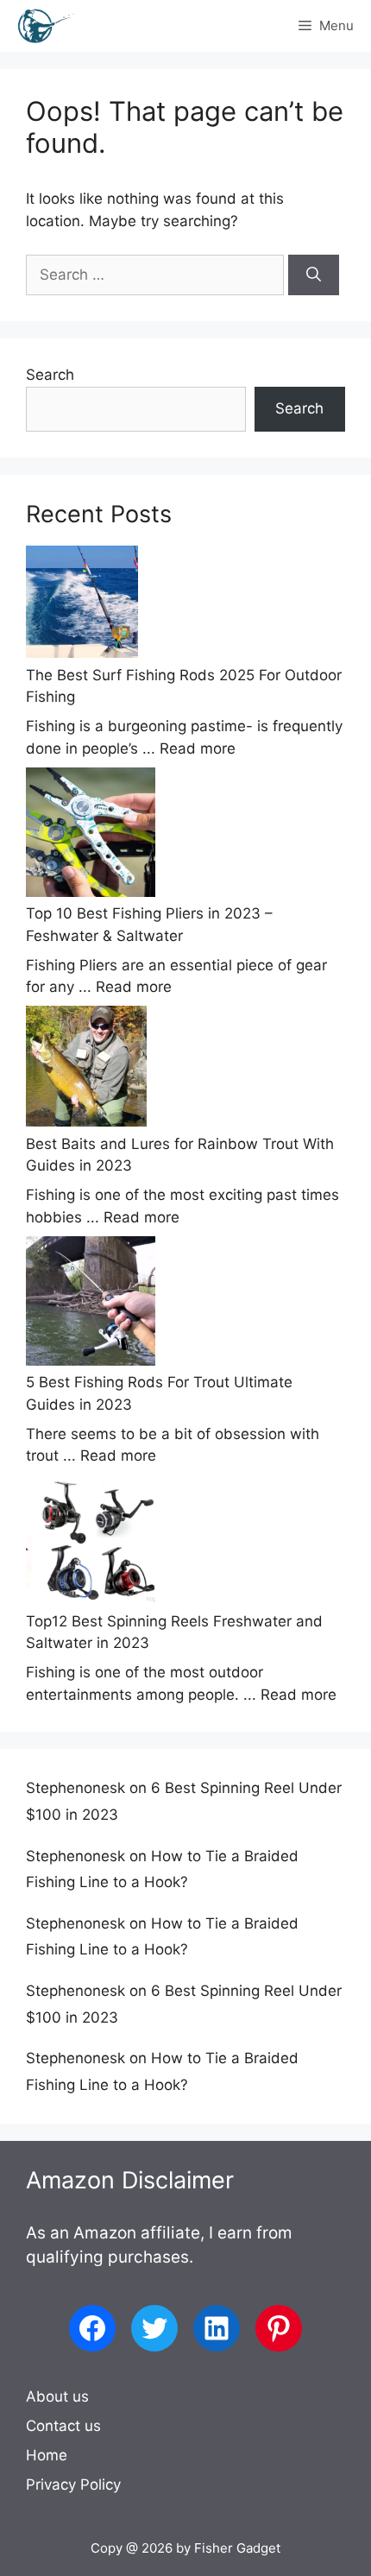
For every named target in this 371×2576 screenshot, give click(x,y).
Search (50, 375)
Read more (198, 748)
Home (47, 2455)
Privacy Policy (73, 2484)
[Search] (314, 275)
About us (57, 2396)
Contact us (63, 2426)
